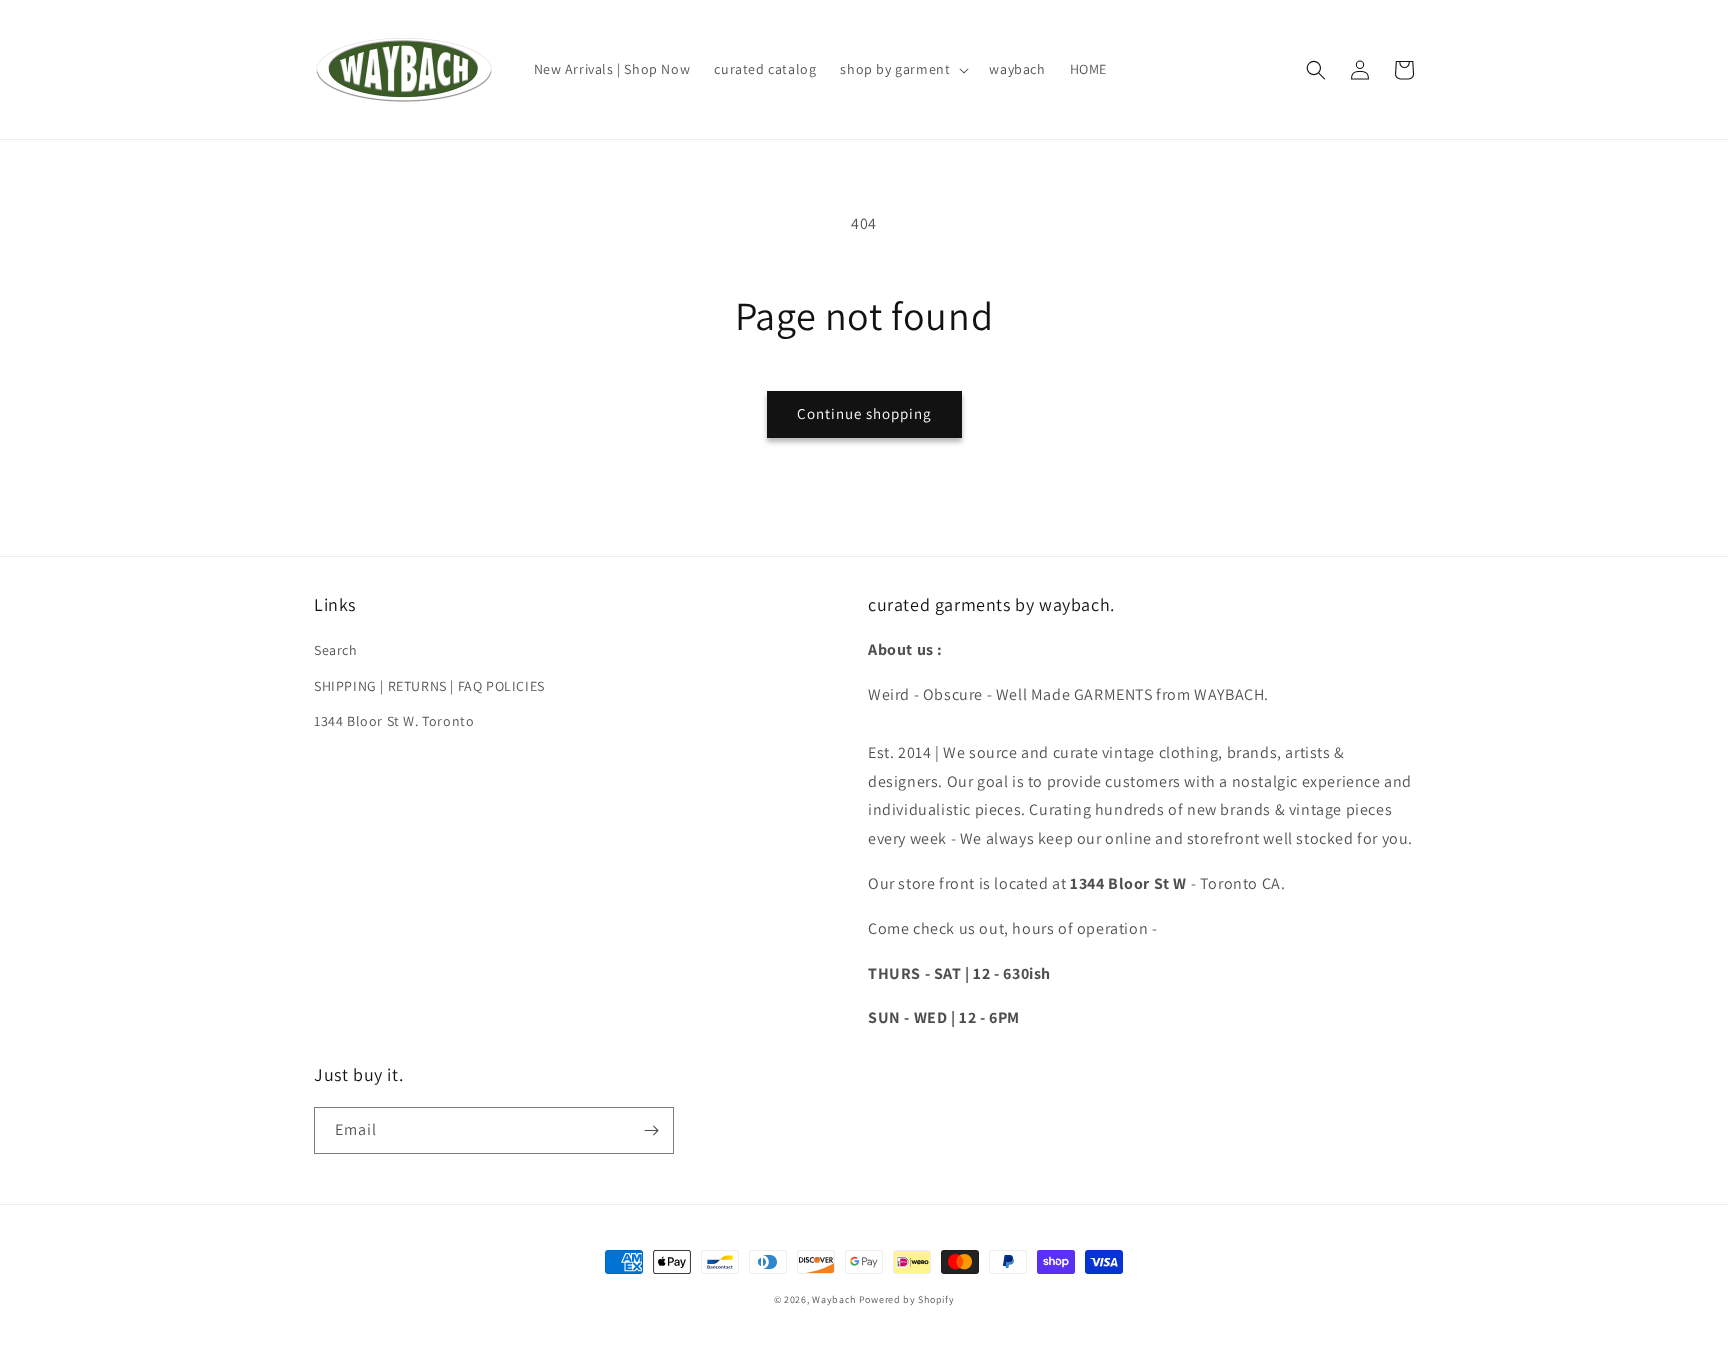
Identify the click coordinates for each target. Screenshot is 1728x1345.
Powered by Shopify (907, 1299)
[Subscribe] (651, 1130)
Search (336, 650)
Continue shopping (864, 413)
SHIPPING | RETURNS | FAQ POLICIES (429, 686)
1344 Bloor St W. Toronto (394, 721)
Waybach (834, 1299)
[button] (902, 69)
